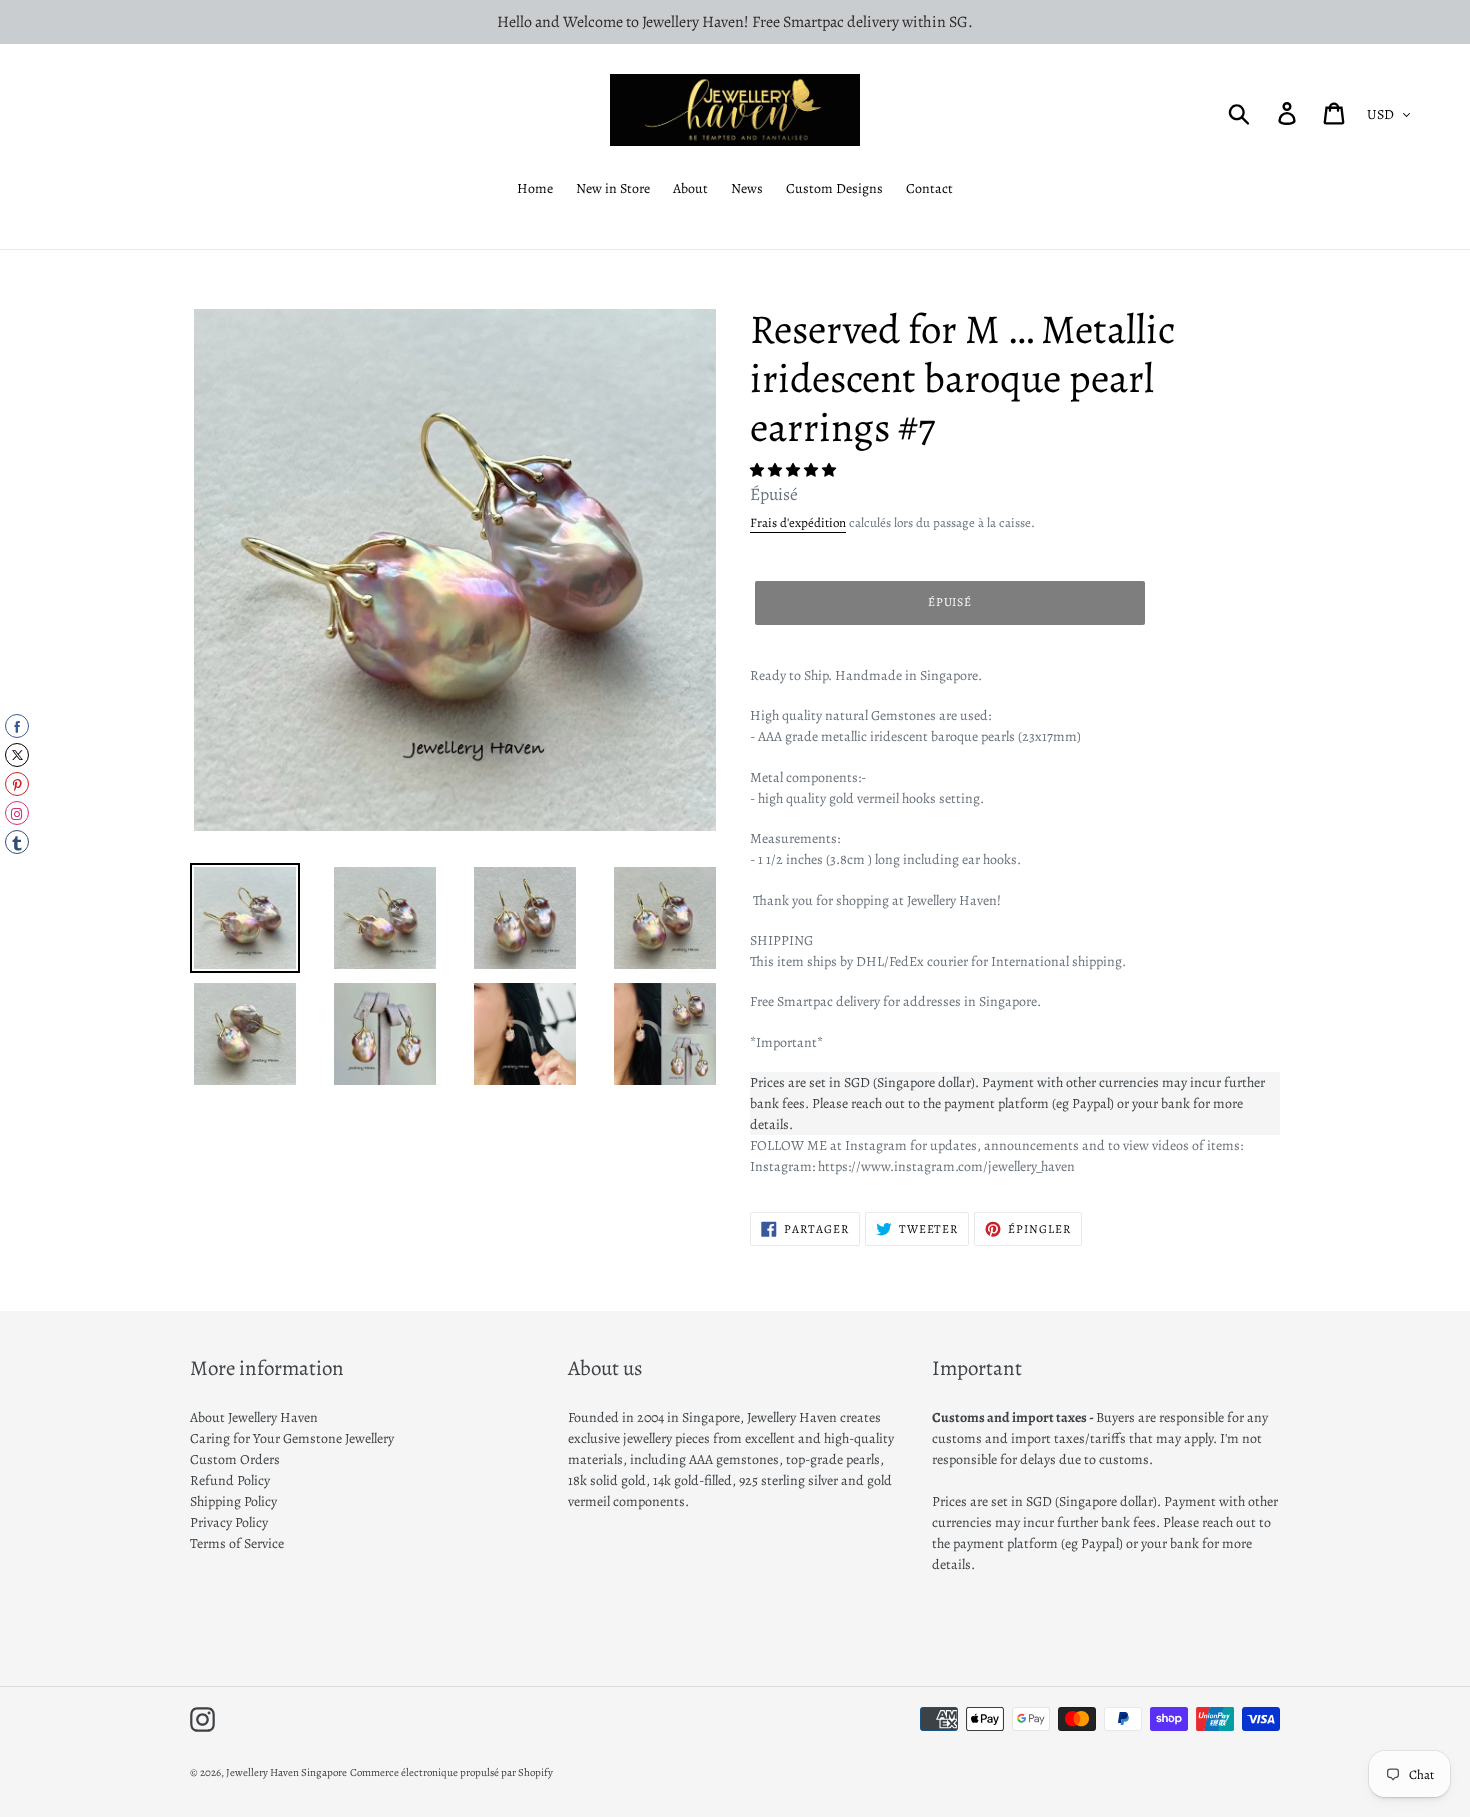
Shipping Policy (233, 1501)
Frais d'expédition (798, 522)
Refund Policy (230, 1480)
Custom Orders (235, 1459)
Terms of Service (237, 1543)
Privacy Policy (229, 1522)
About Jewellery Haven (254, 1417)
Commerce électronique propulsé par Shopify (451, 1772)
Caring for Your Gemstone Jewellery (292, 1438)
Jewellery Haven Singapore (286, 1772)
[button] (794, 470)
